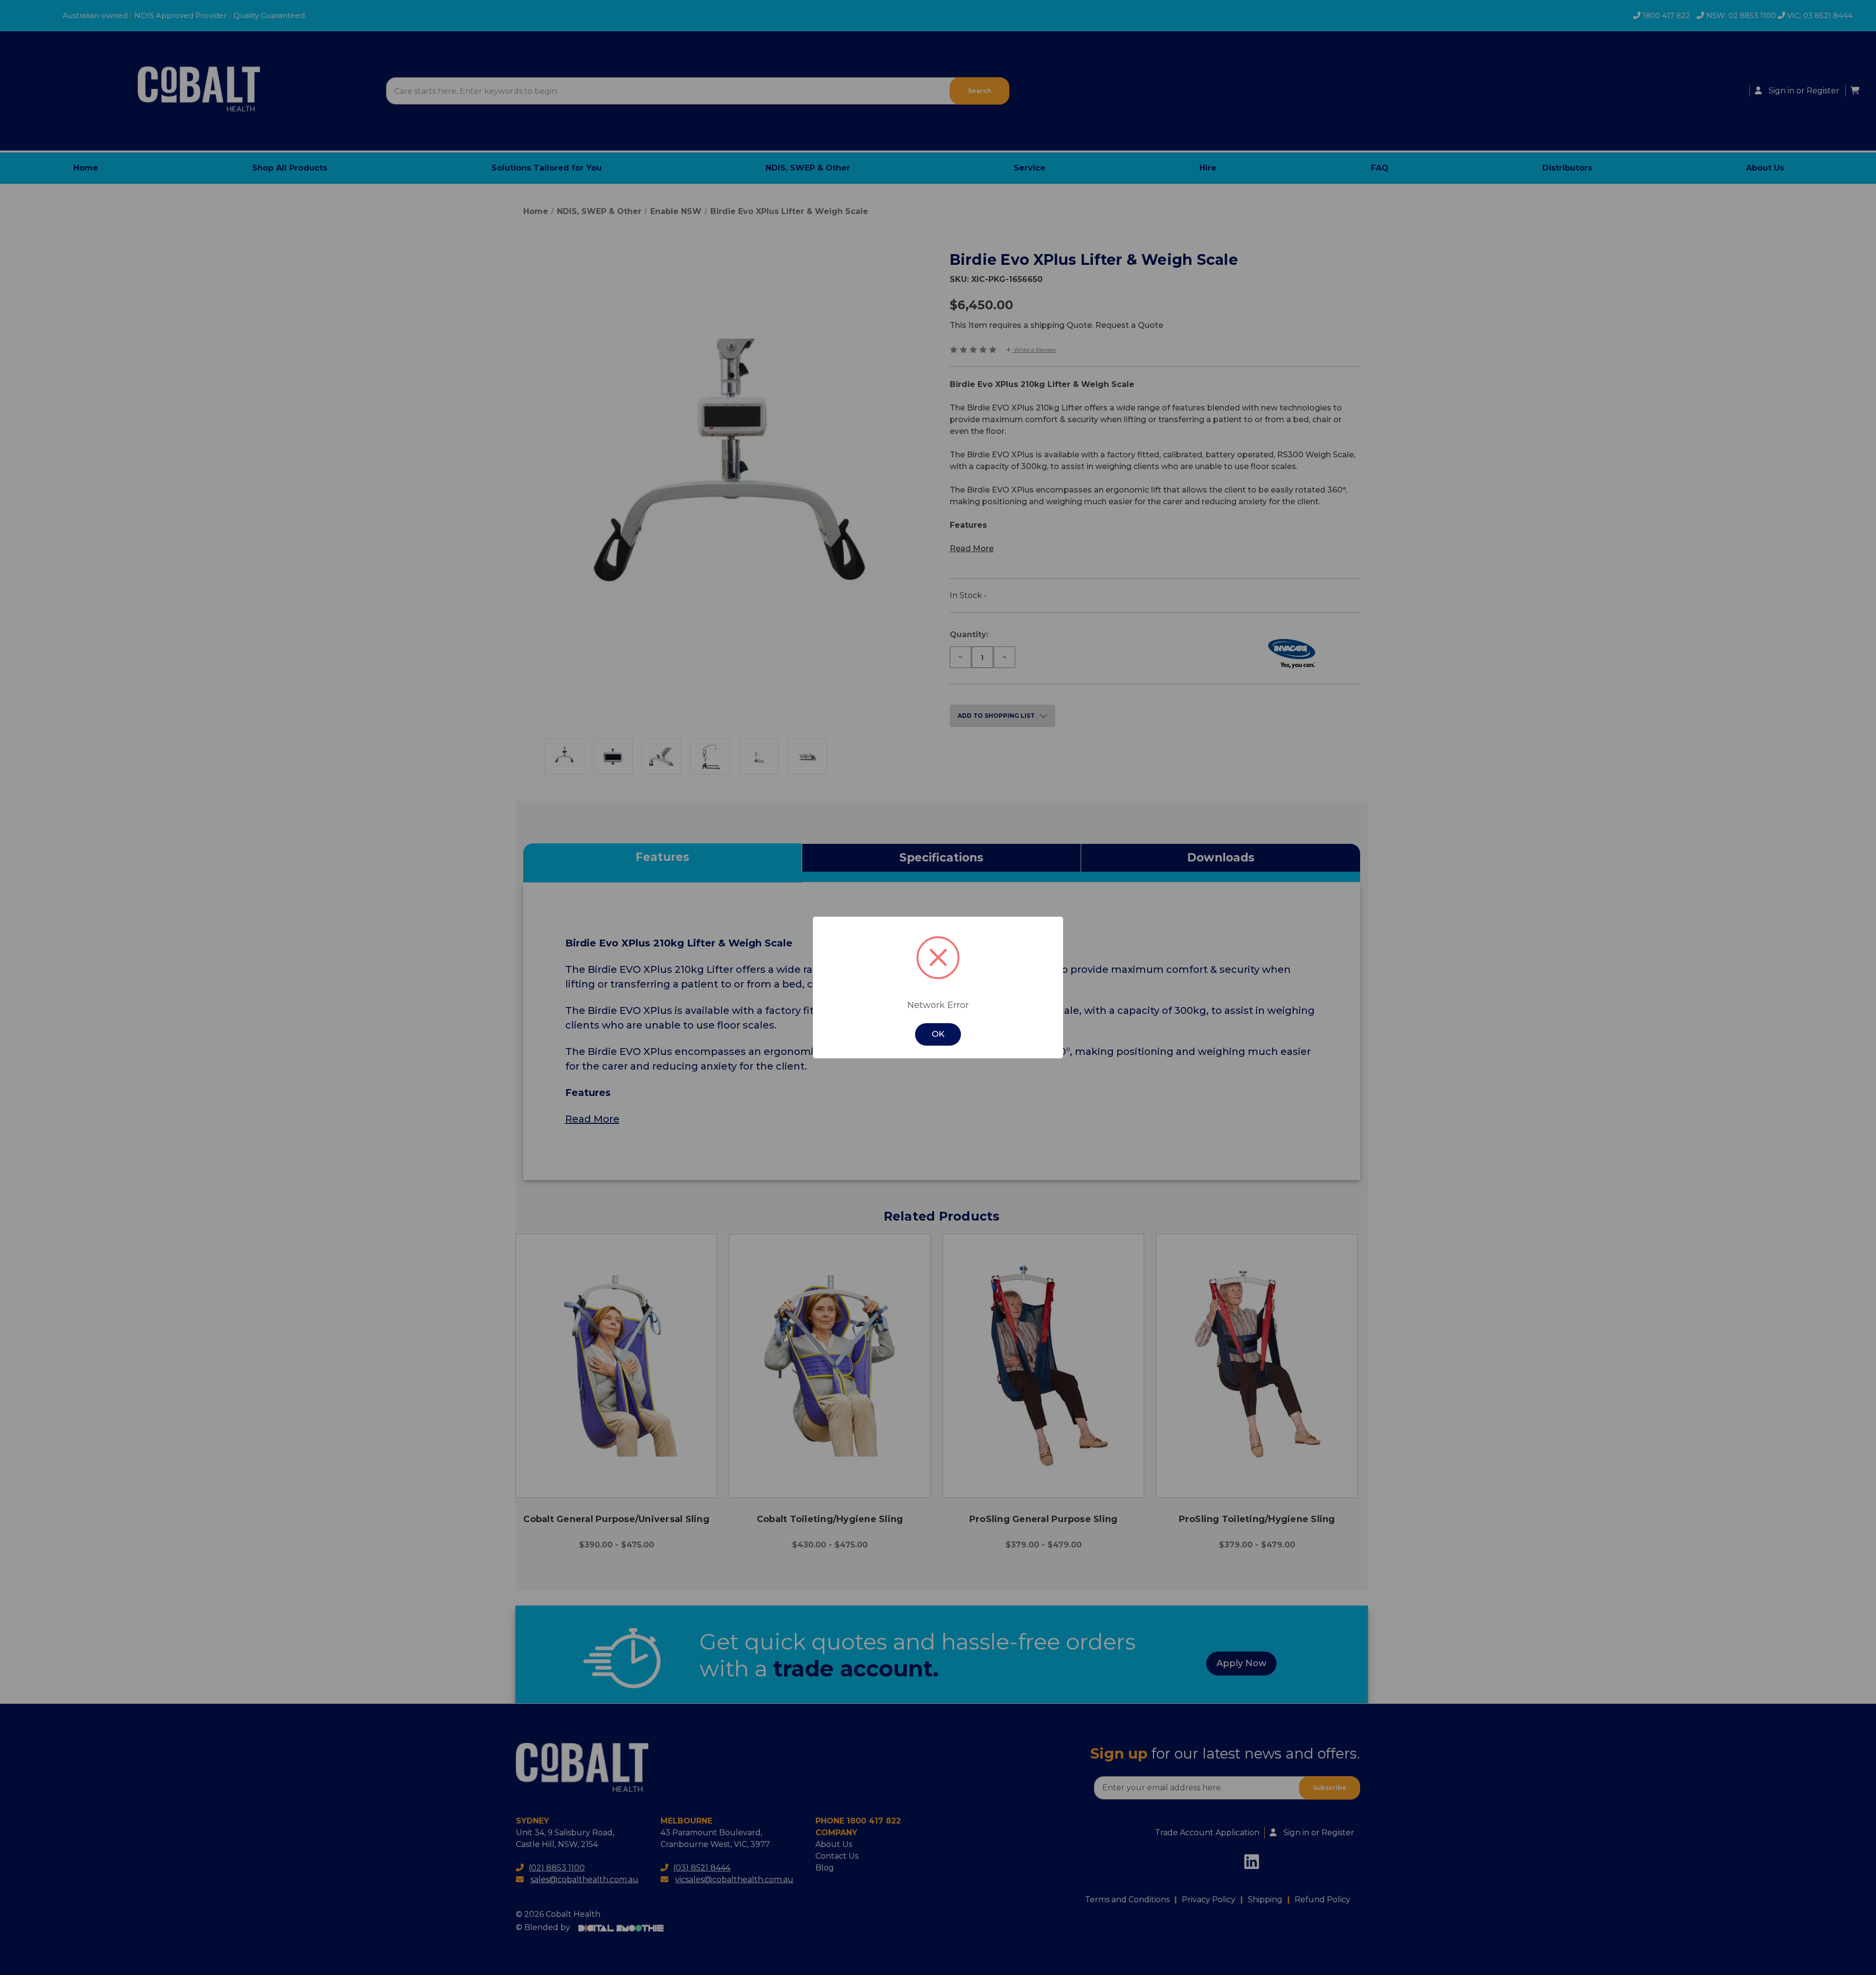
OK (938, 1034)
